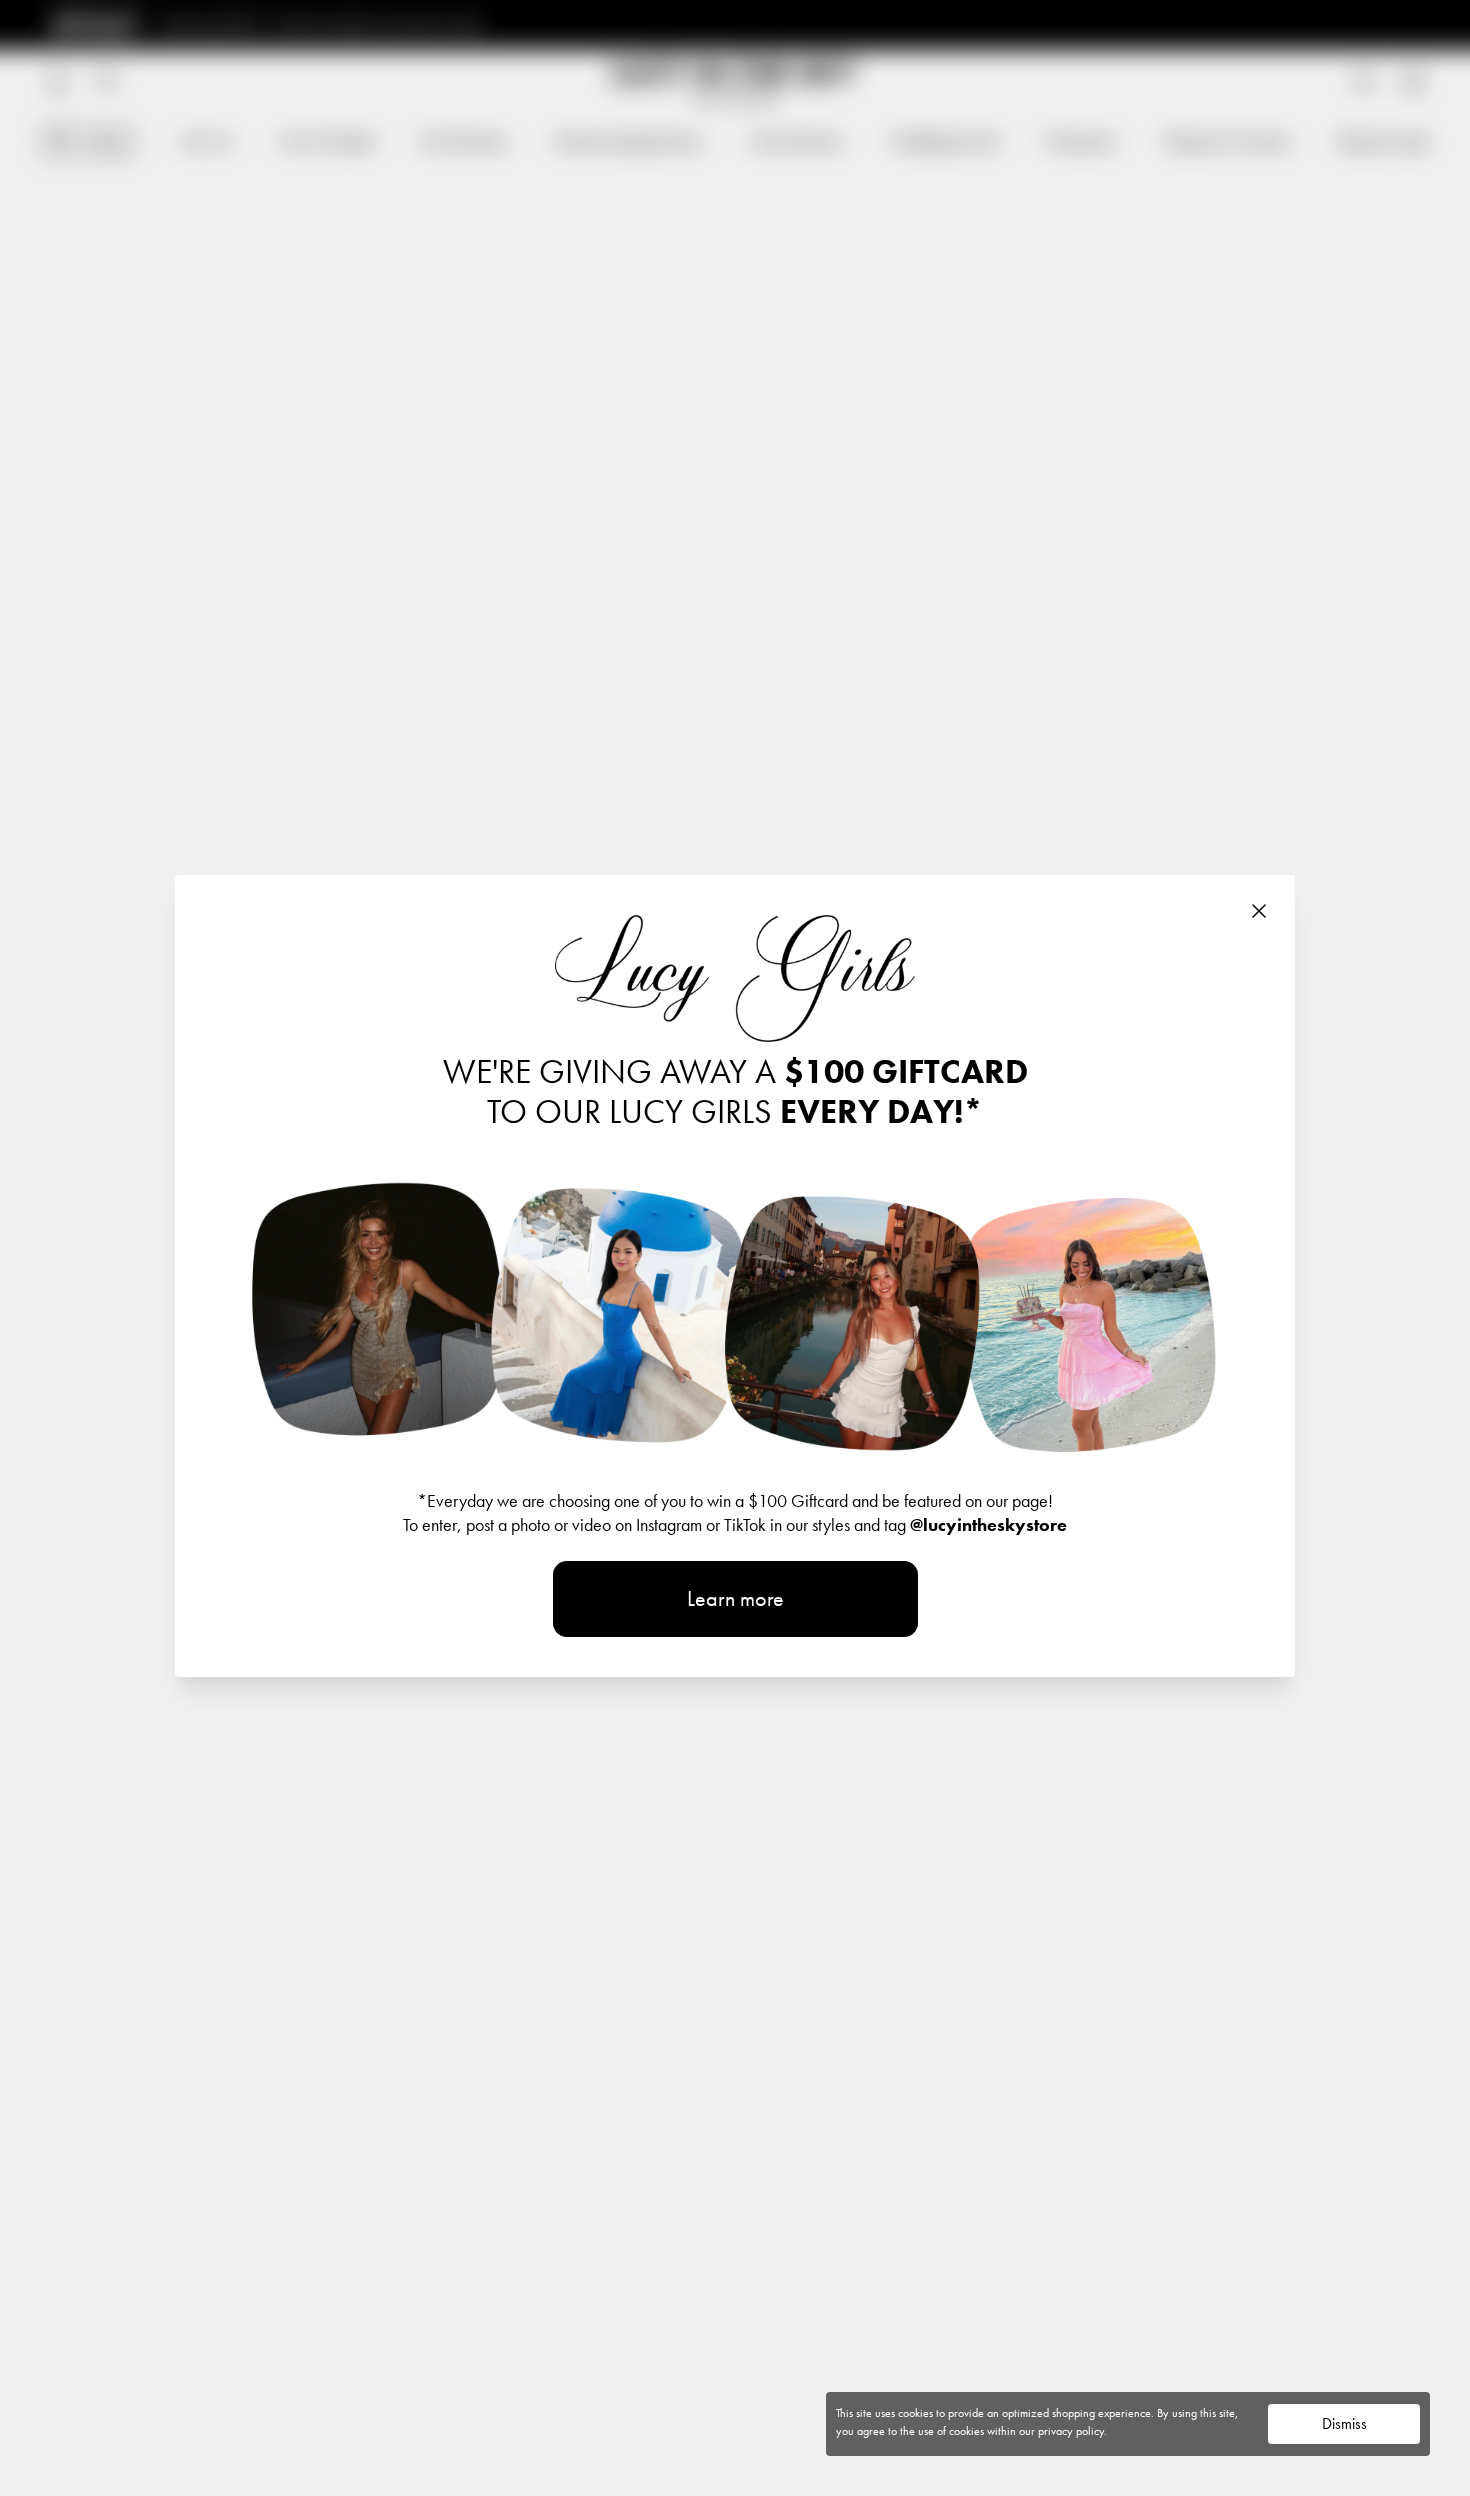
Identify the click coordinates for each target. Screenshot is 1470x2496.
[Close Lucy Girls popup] (1259, 911)
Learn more (735, 1598)
